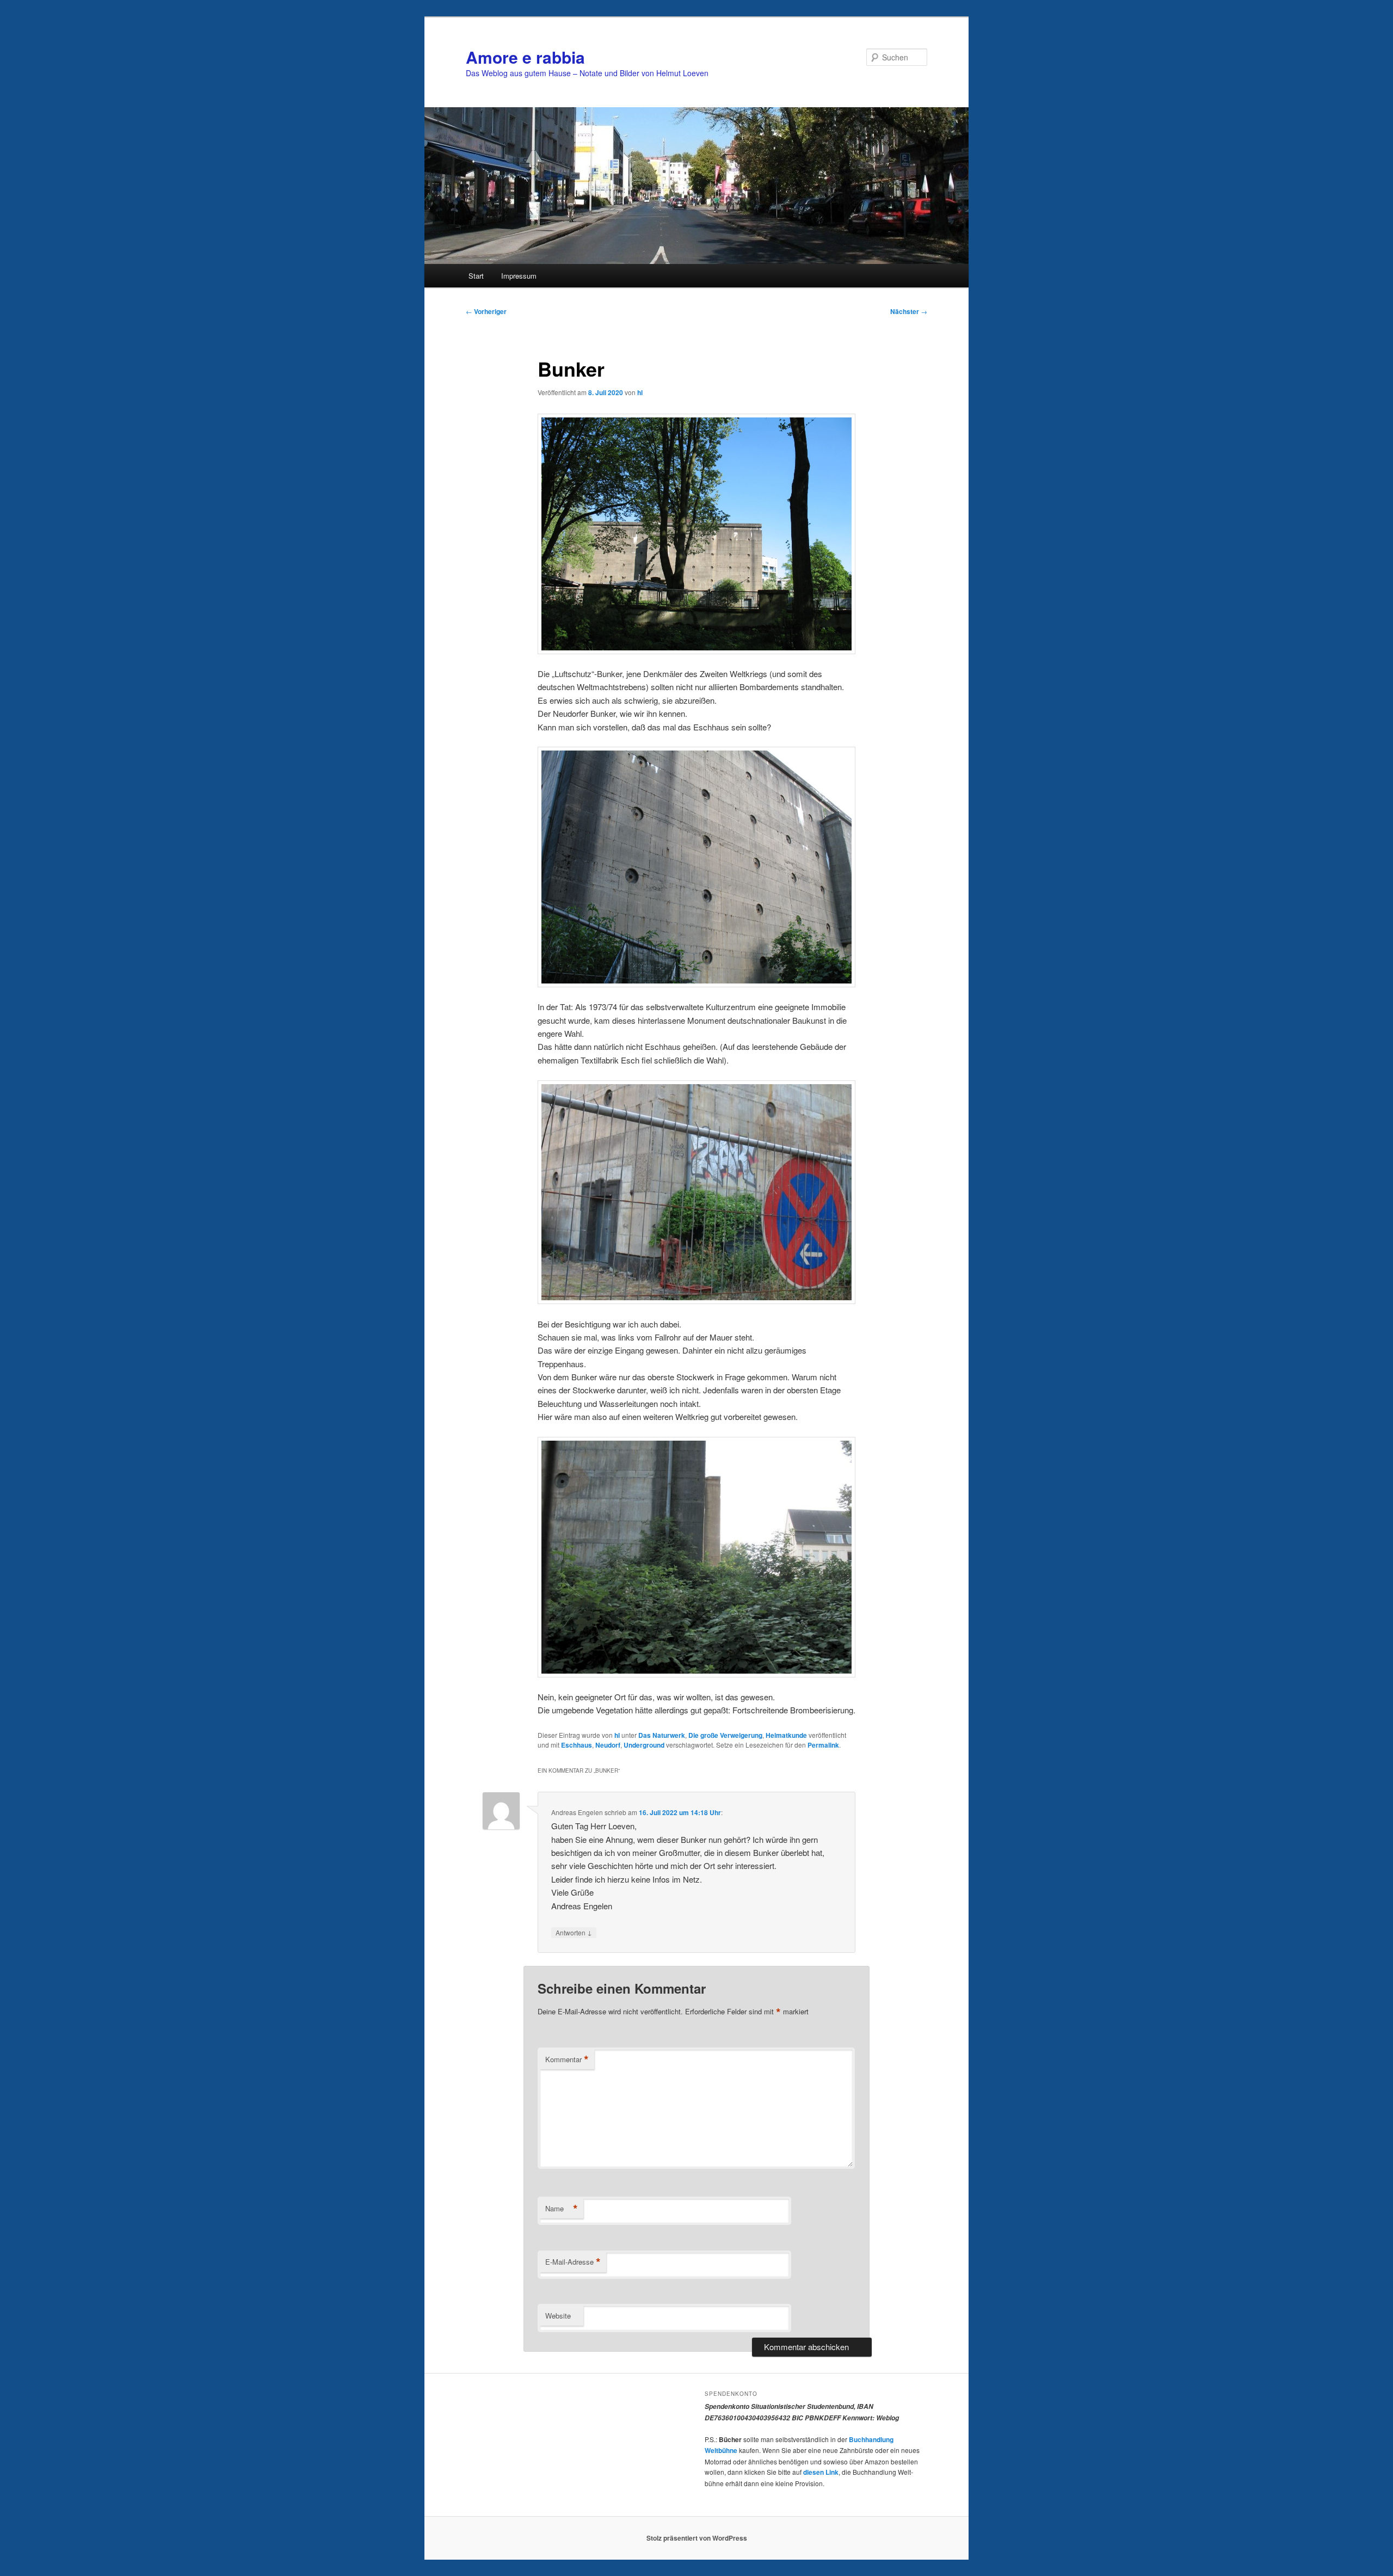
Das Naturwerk (662, 1735)
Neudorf (608, 1745)
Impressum (519, 276)
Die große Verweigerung (725, 1735)
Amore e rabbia (525, 57)
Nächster (909, 311)
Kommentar (567, 2059)
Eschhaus (577, 1745)
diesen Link (821, 2472)
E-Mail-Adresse (573, 2262)
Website (558, 2316)
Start (476, 276)
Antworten (574, 1932)
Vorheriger (486, 311)
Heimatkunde (786, 1735)
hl (640, 392)
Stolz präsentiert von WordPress (697, 2538)
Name (562, 2209)
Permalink (823, 1745)
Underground (644, 1745)
